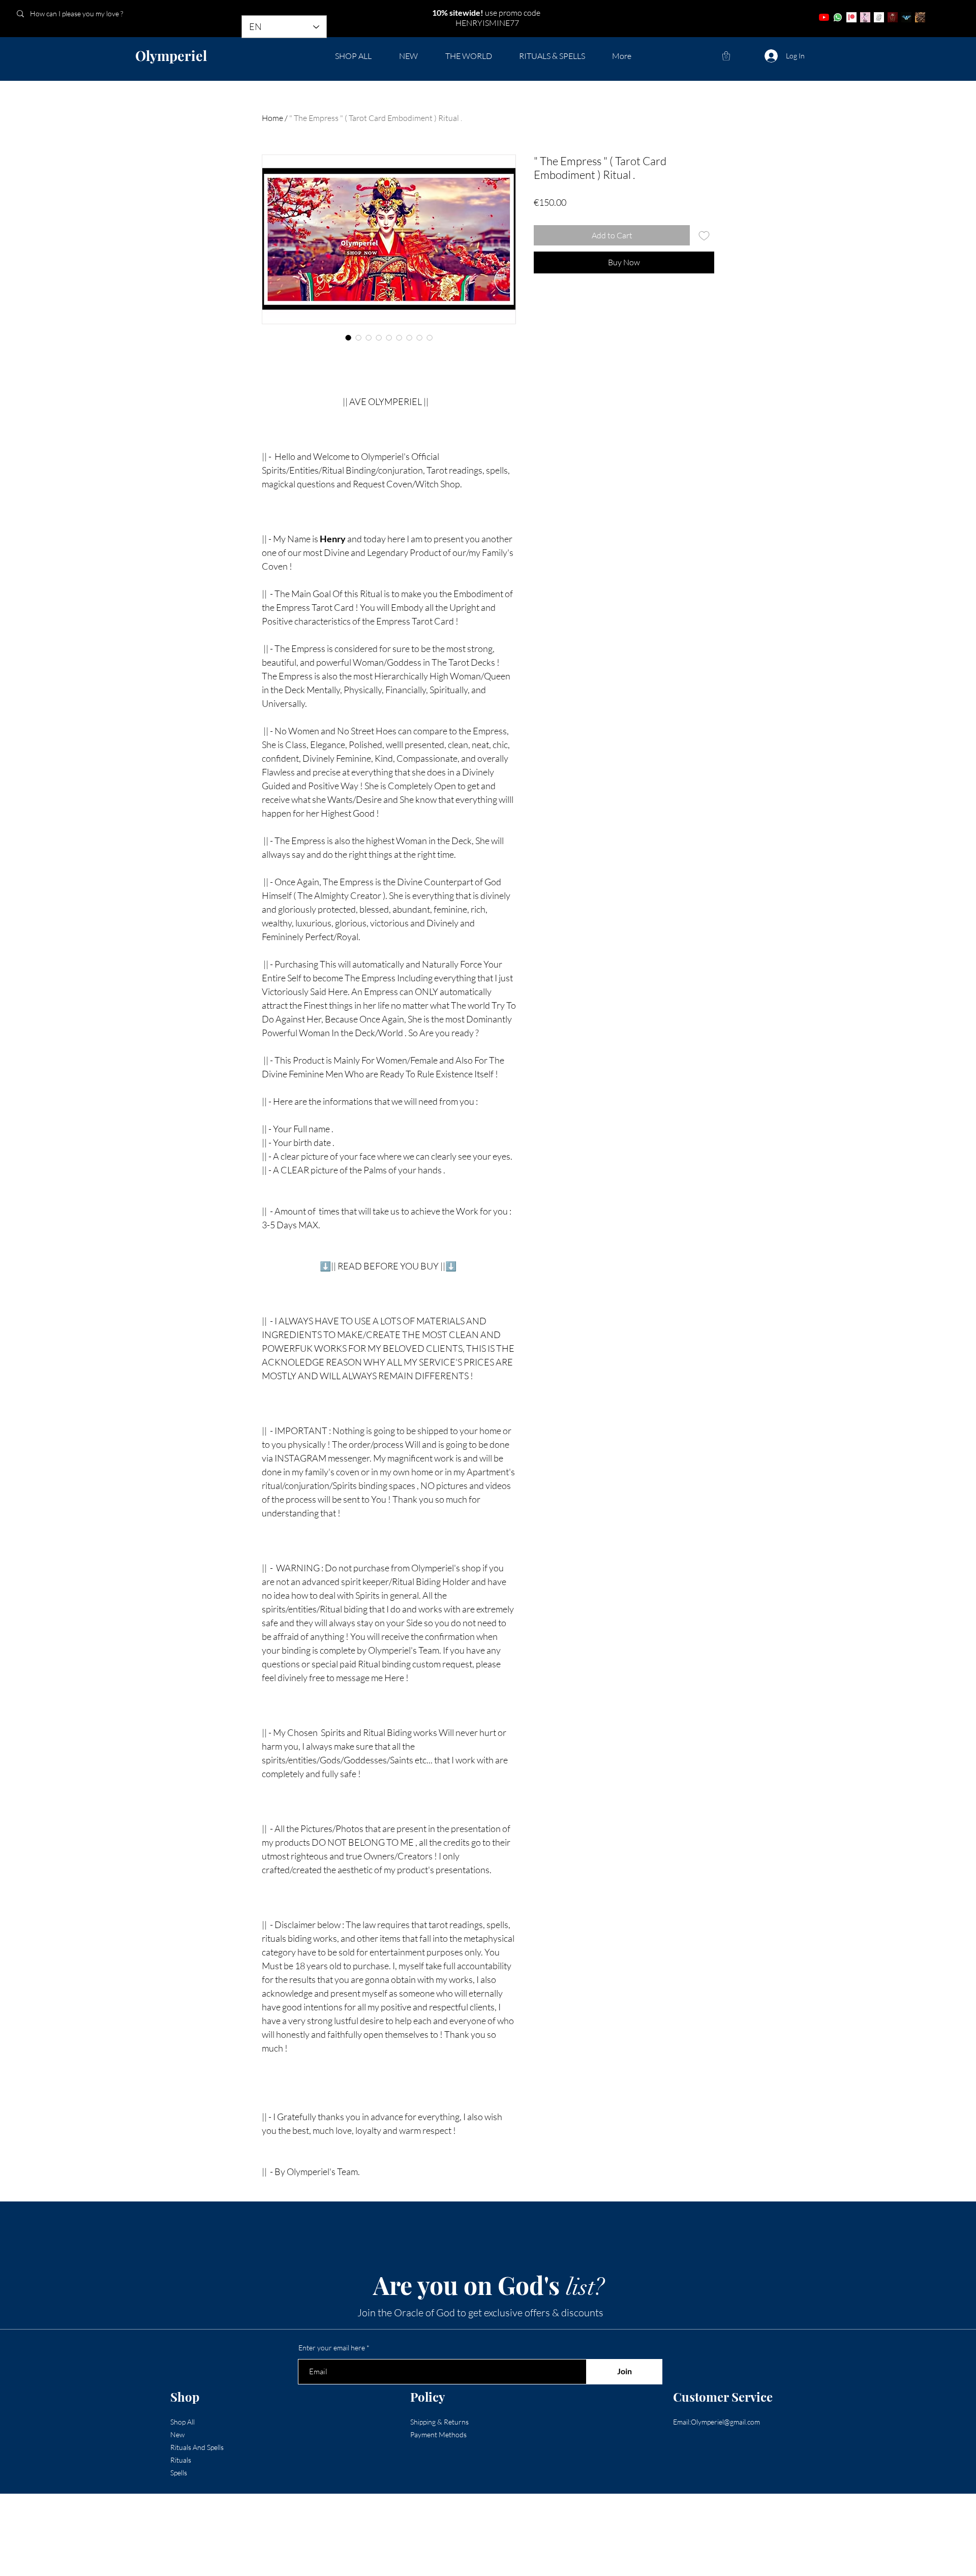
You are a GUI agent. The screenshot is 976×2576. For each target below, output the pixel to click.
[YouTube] (824, 17)
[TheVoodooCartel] (920, 17)
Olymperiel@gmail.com (725, 2422)
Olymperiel (171, 55)
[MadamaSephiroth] (906, 17)
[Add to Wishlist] (704, 235)
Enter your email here (332, 2348)
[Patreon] (851, 17)
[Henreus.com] (879, 17)
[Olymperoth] (893, 17)
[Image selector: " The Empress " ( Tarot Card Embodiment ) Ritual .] (348, 337)
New (177, 2434)
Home (272, 118)
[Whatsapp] (838, 17)
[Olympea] (865, 17)
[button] (726, 56)
